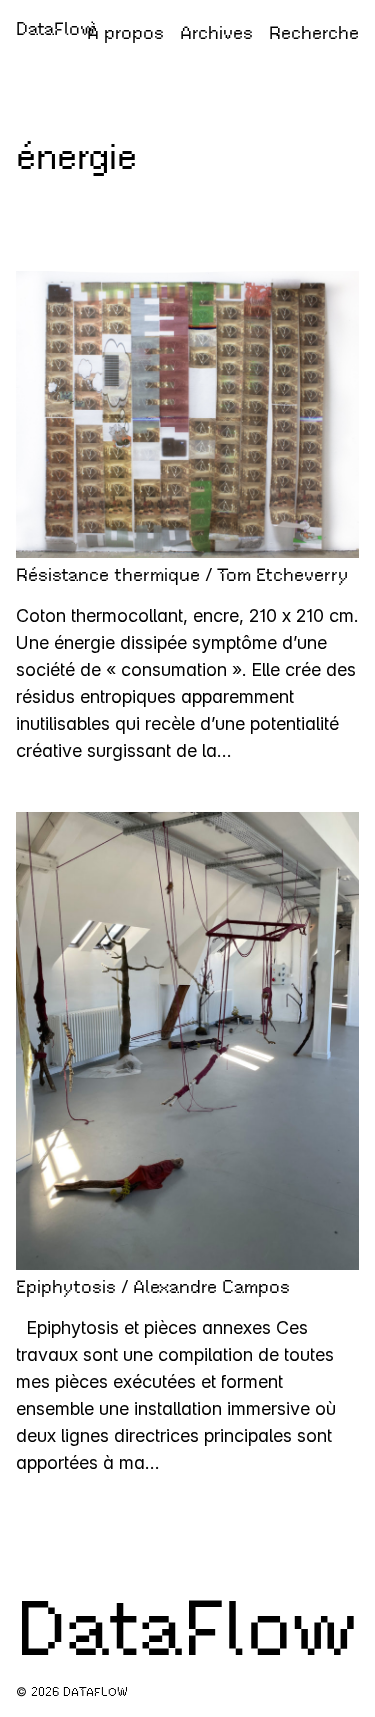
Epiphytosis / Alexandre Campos (153, 1287)
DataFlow (56, 29)
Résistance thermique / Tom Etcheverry (182, 575)
